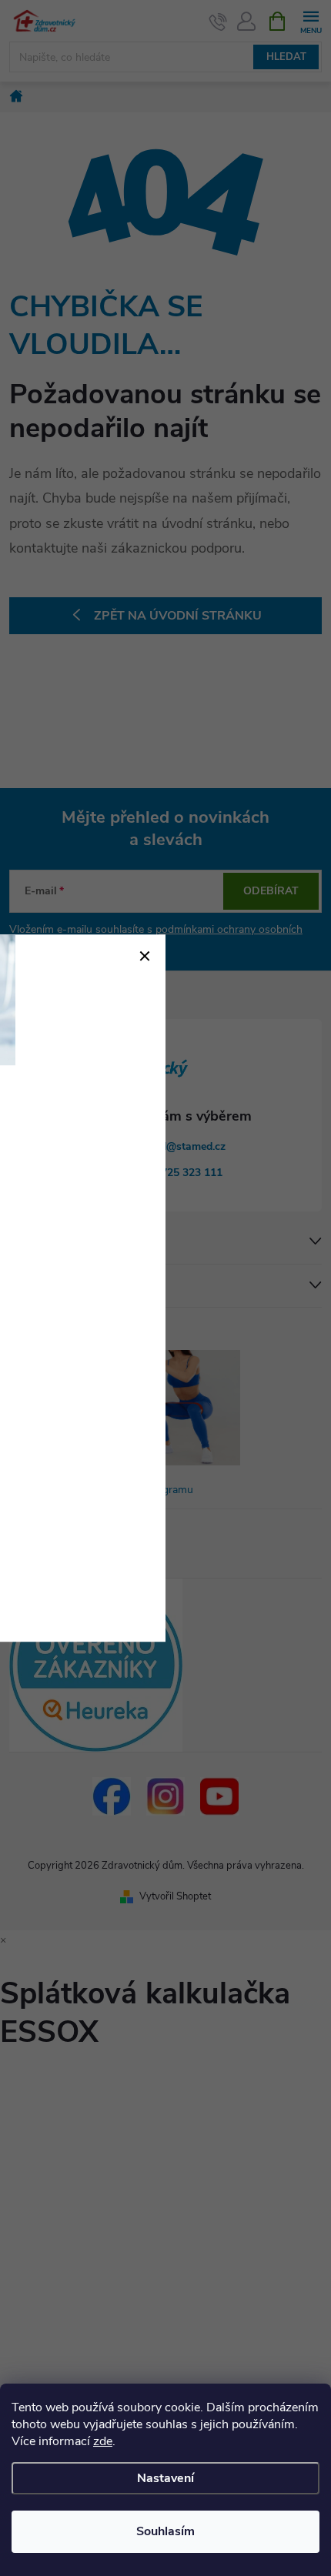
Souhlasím (165, 2531)
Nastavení (165, 2478)
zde (103, 2441)
